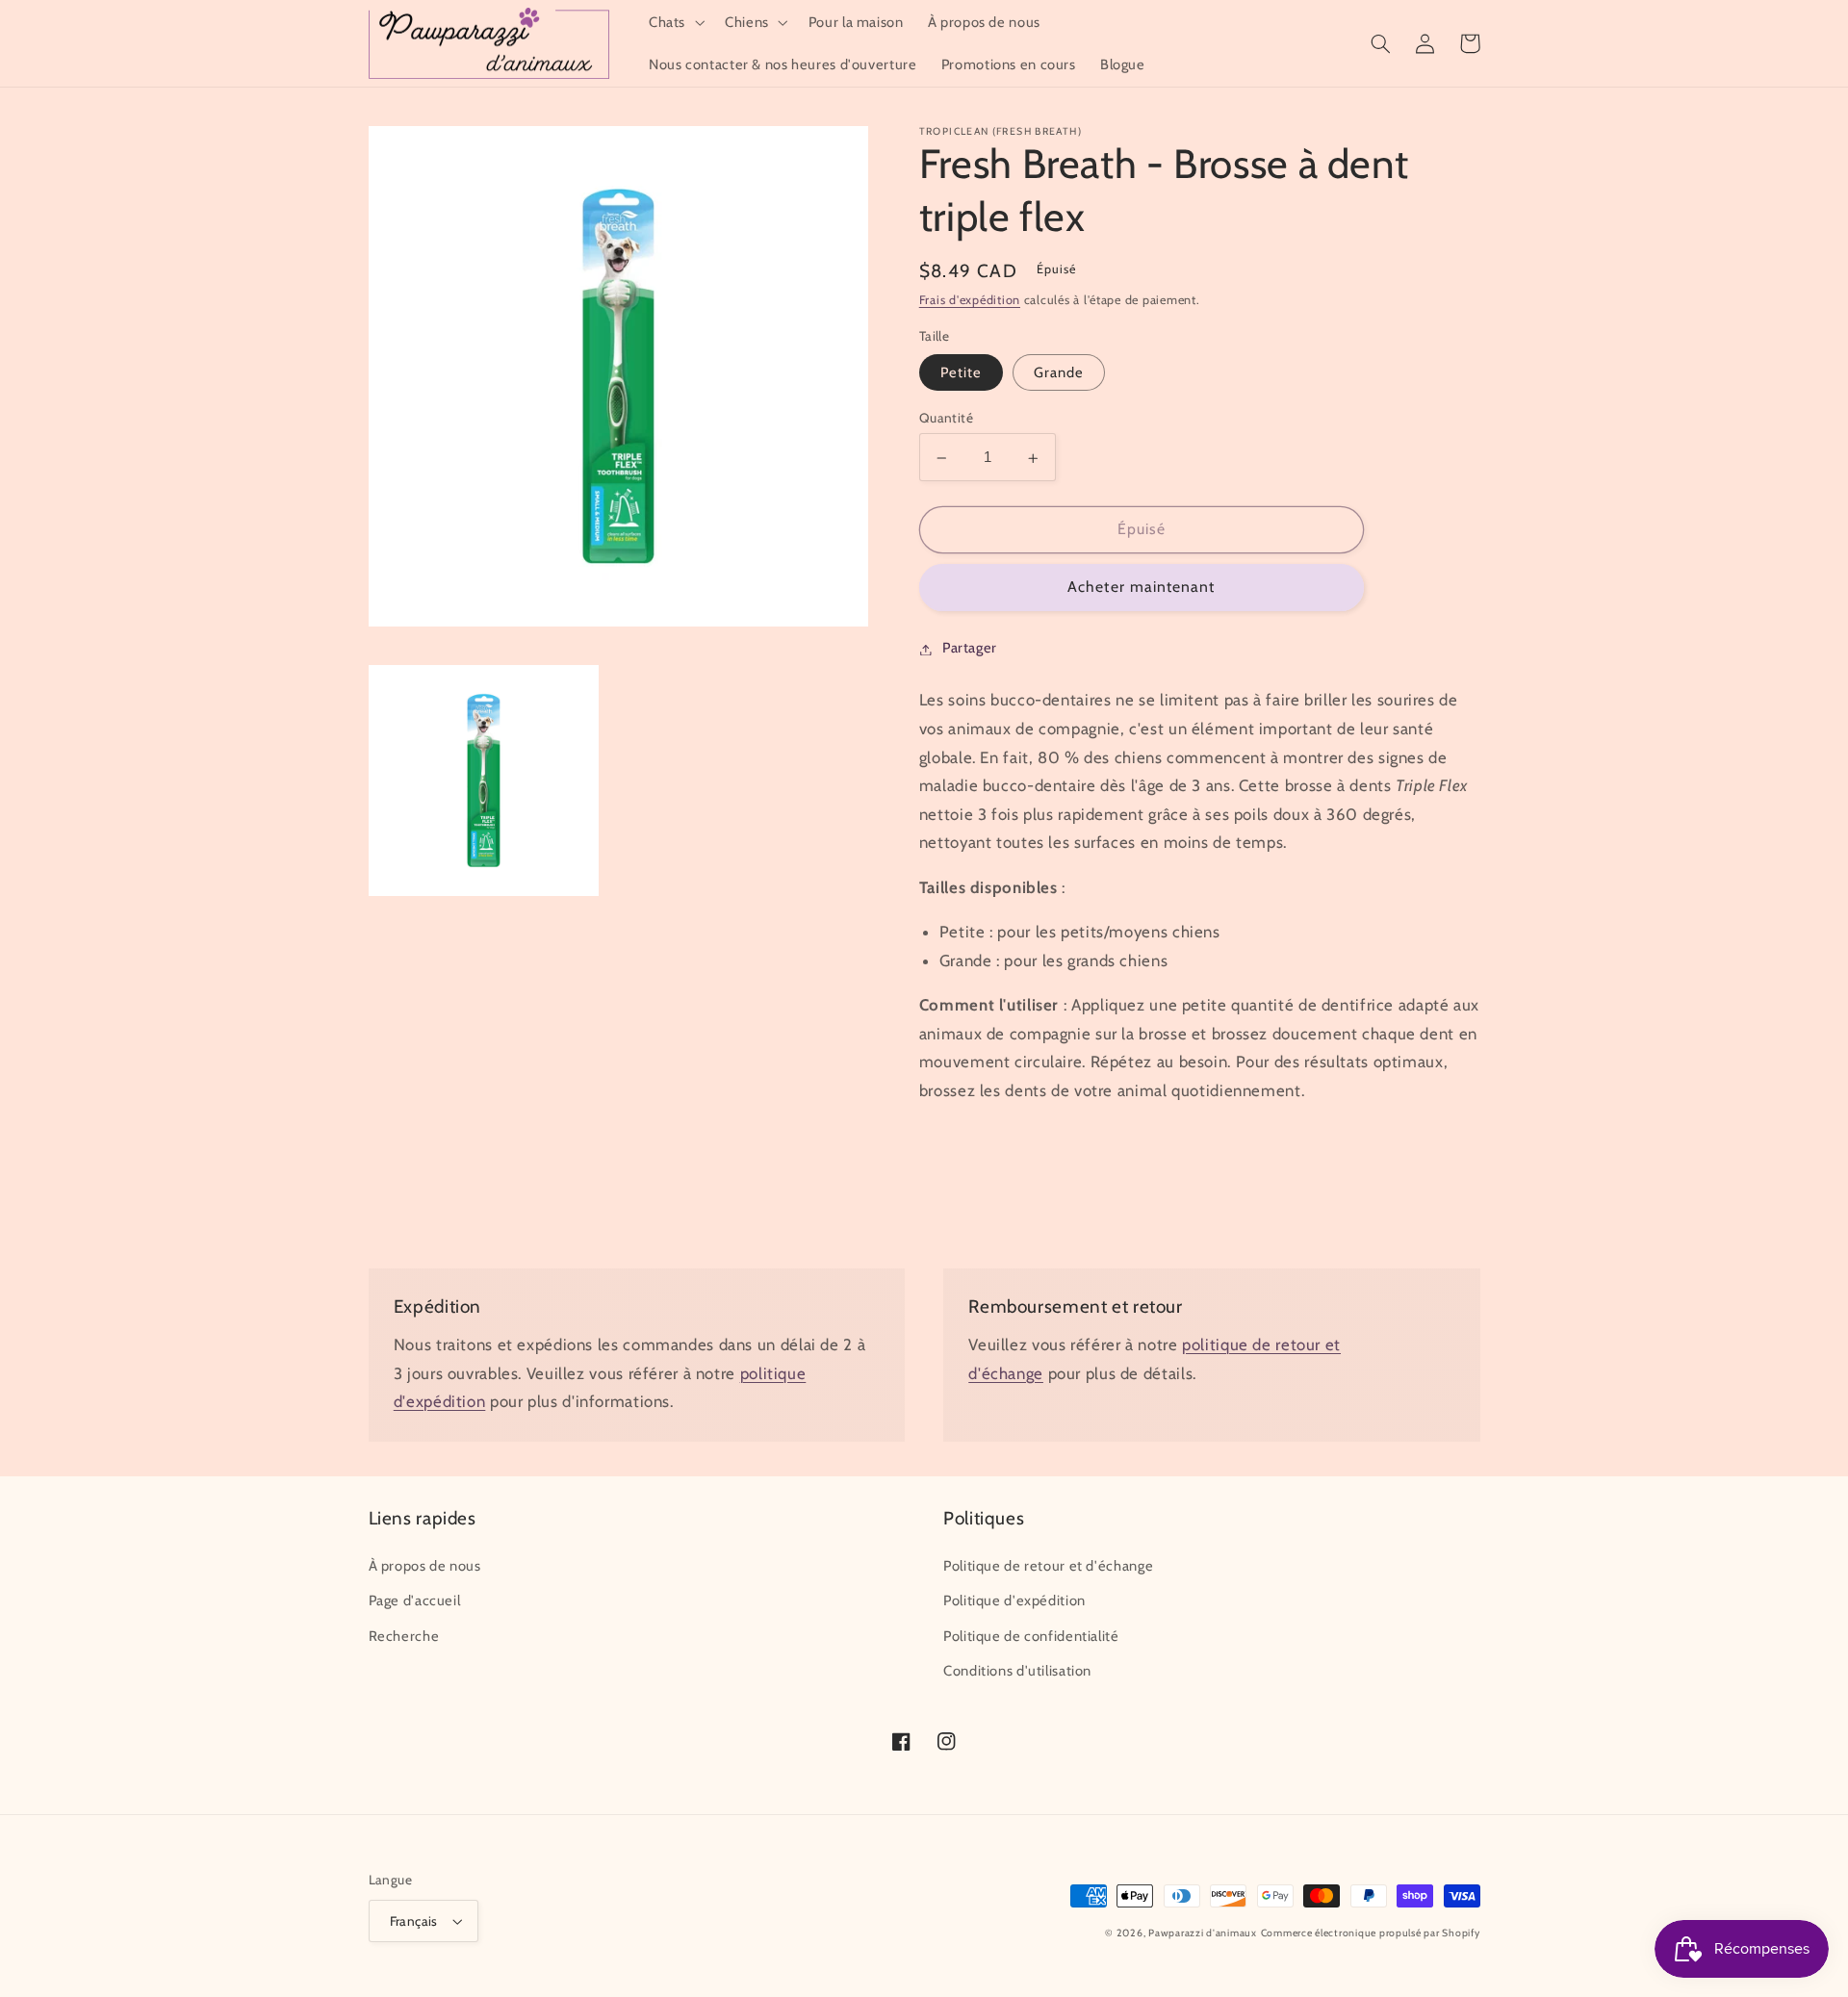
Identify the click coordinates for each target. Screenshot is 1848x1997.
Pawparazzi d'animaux (1203, 1933)
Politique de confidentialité (1031, 1636)
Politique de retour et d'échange (1048, 1566)
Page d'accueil (415, 1600)
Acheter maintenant (1141, 588)
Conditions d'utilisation (1017, 1671)
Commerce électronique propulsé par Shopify (1371, 1933)
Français (414, 1921)
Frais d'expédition (970, 301)
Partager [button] (970, 649)
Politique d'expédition (1014, 1600)
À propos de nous (425, 1566)
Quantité (946, 419)
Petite (961, 373)
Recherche (404, 1636)
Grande (1059, 373)
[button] (674, 22)
